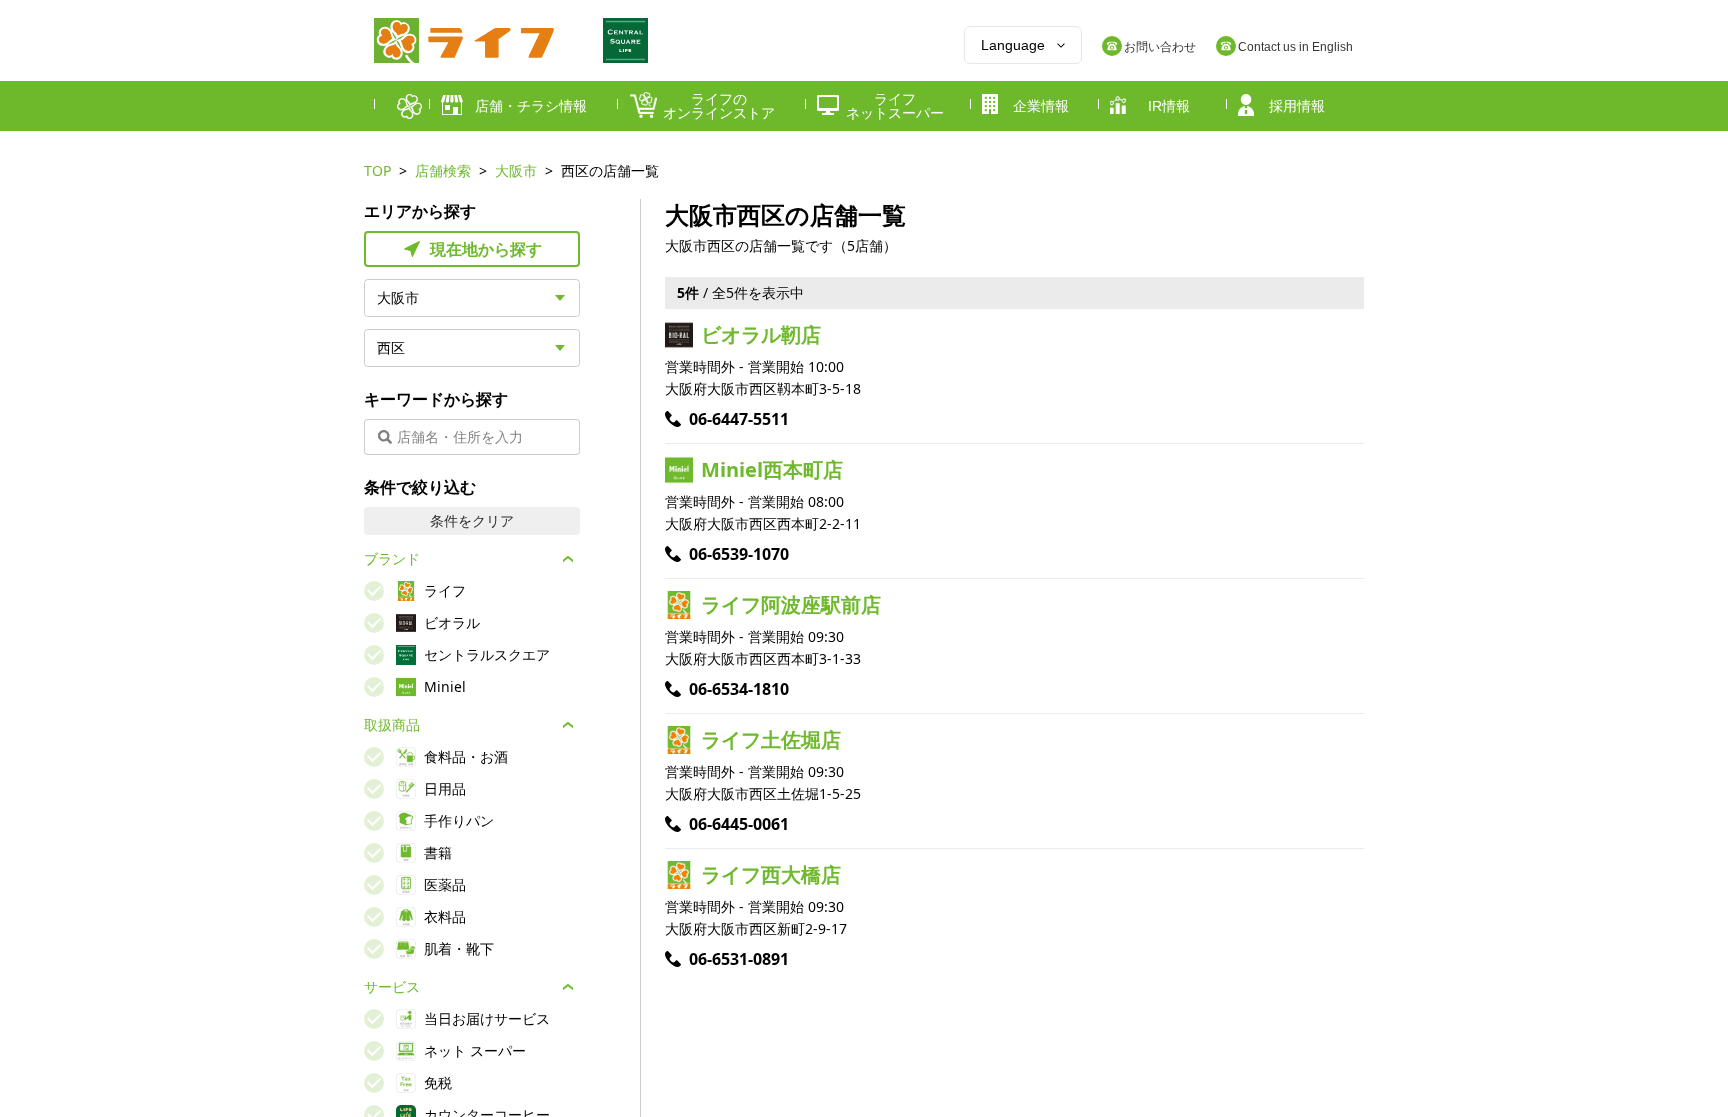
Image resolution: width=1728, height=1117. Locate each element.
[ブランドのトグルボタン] (568, 559)
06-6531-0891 (739, 959)
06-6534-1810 (739, 689)
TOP (377, 170)
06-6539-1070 (739, 554)
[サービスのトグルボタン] (568, 987)
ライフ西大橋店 (771, 874)
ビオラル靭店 (761, 334)
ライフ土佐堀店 (771, 739)
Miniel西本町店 (772, 469)
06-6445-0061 (739, 824)
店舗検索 (443, 170)
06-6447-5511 (739, 419)
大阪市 (516, 170)
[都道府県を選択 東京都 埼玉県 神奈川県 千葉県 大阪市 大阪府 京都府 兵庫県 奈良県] (472, 298)
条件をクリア (472, 520)
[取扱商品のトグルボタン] (568, 725)
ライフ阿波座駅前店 (791, 604)
